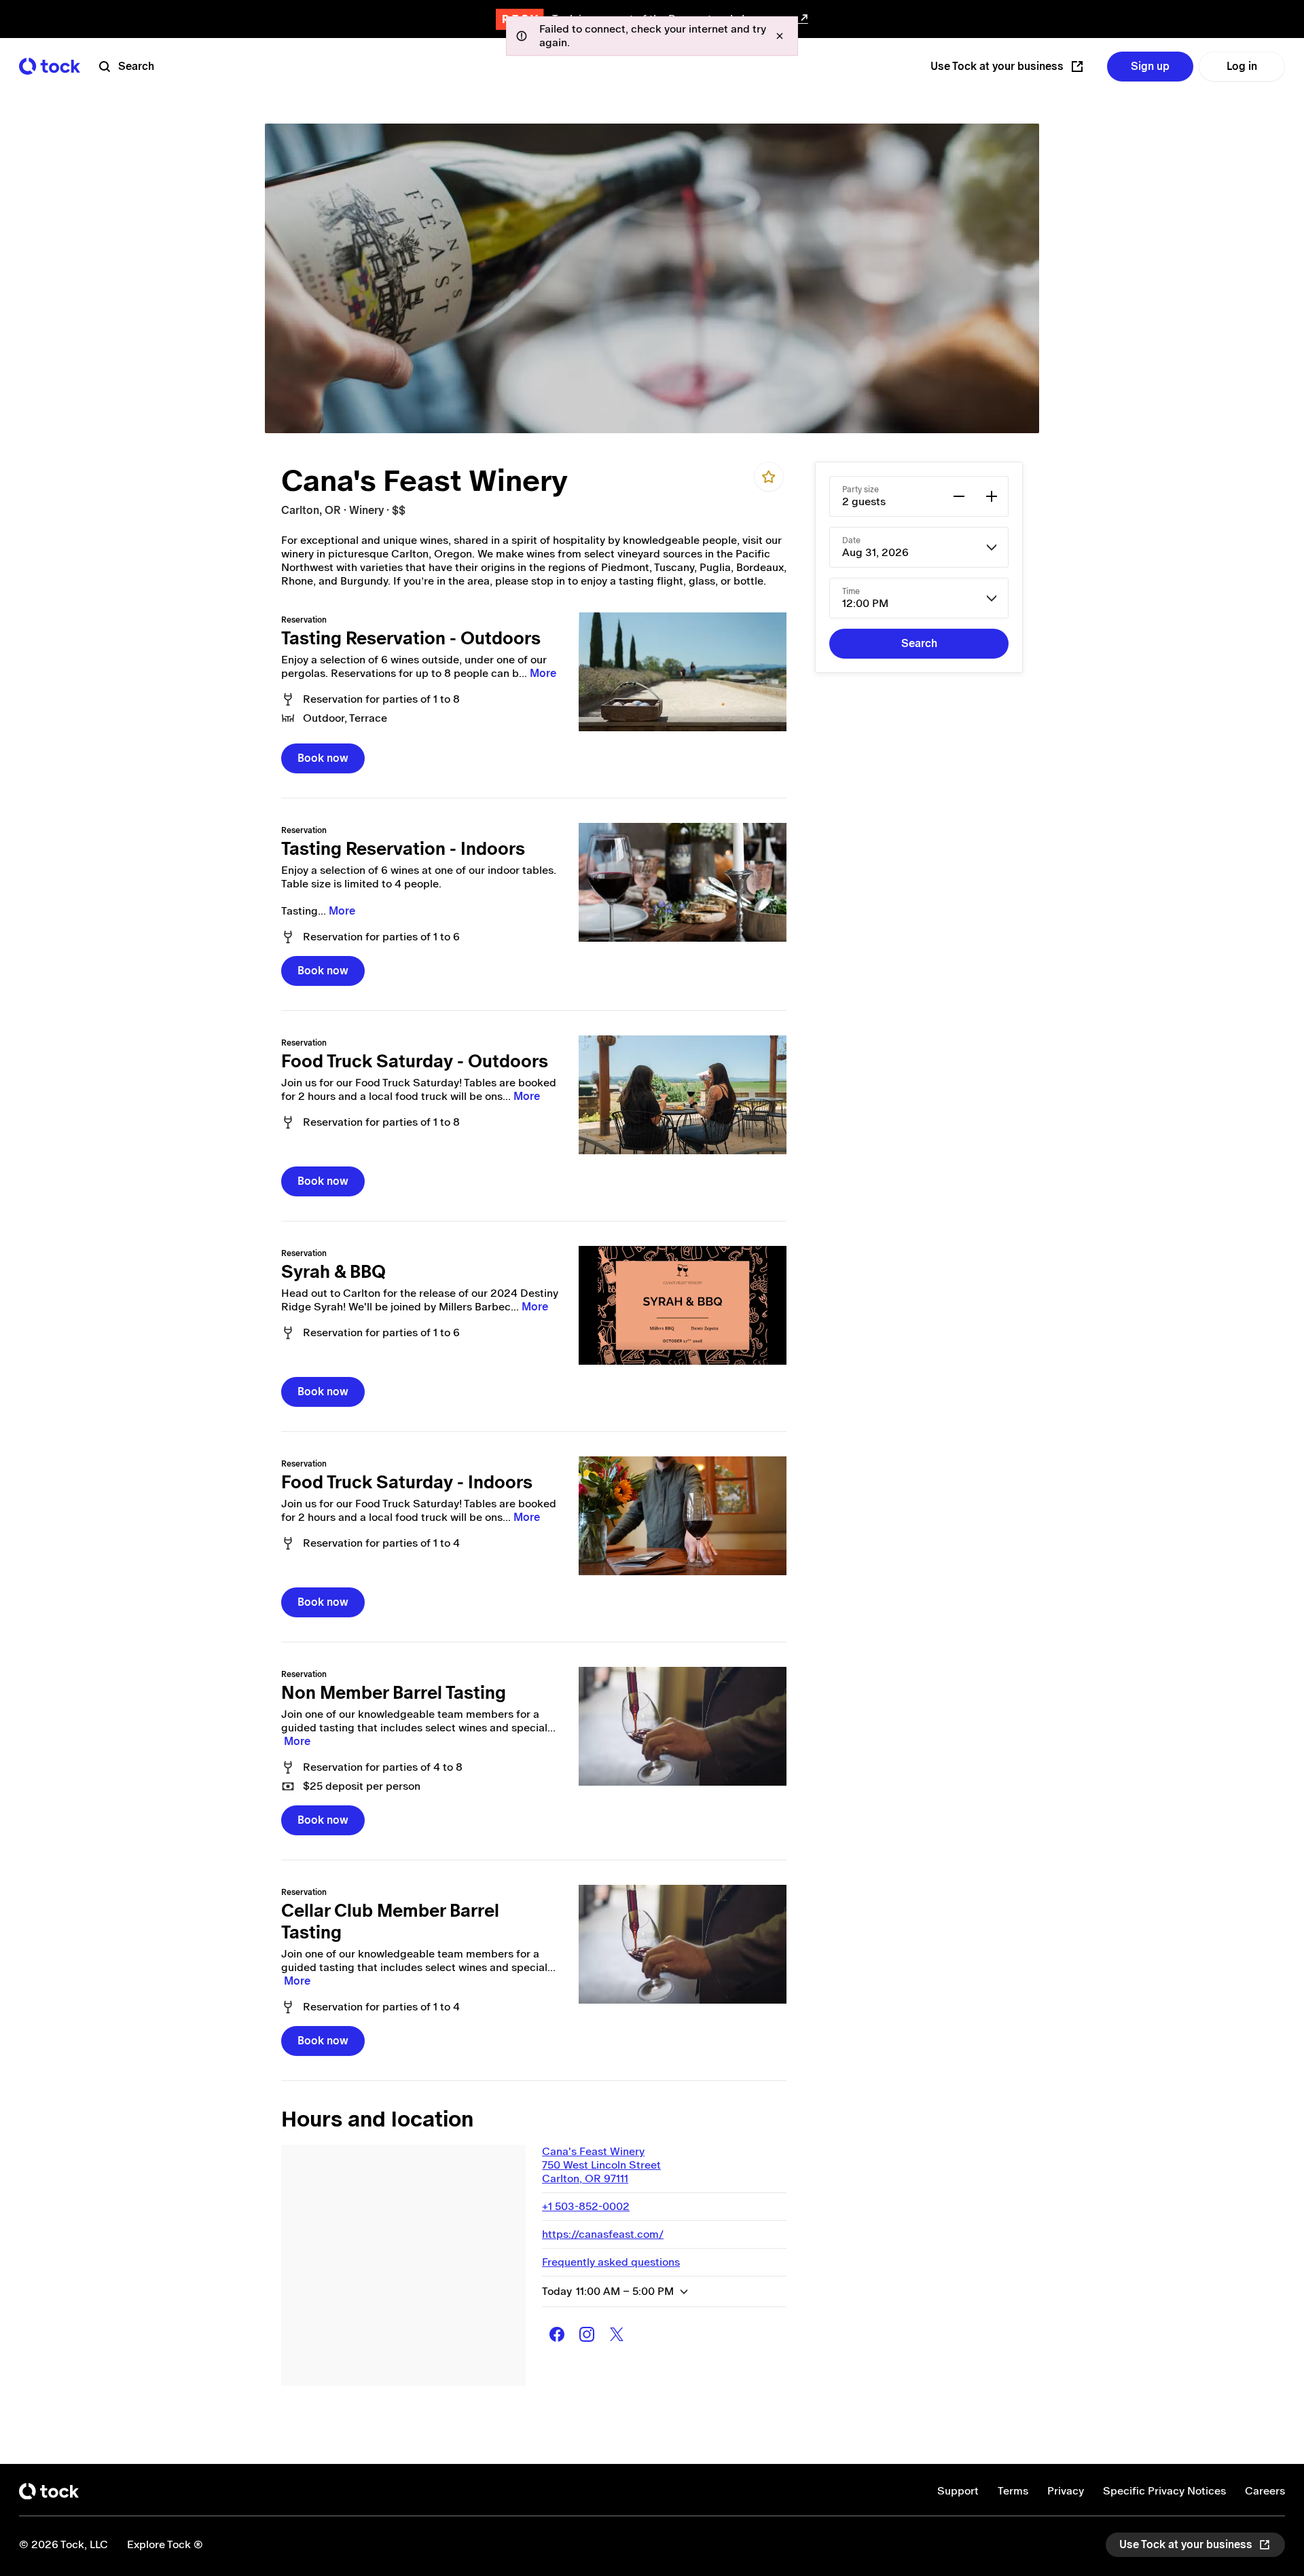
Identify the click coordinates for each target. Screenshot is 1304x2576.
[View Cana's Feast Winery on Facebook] (557, 2334)
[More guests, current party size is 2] (992, 496)
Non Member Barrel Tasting (394, 1693)
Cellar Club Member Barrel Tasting (390, 1921)
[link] (683, 672)
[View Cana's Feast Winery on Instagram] (587, 2334)
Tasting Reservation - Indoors (403, 849)
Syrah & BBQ (333, 1272)
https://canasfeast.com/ (603, 2234)
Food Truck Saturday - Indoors (407, 1482)
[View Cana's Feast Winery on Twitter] (617, 2334)
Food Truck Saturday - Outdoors (415, 1061)
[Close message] (780, 36)
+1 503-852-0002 (586, 2206)
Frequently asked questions (611, 2262)
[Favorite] (769, 477)
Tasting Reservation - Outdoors (411, 638)
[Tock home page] (50, 66)
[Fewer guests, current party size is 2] (959, 496)
